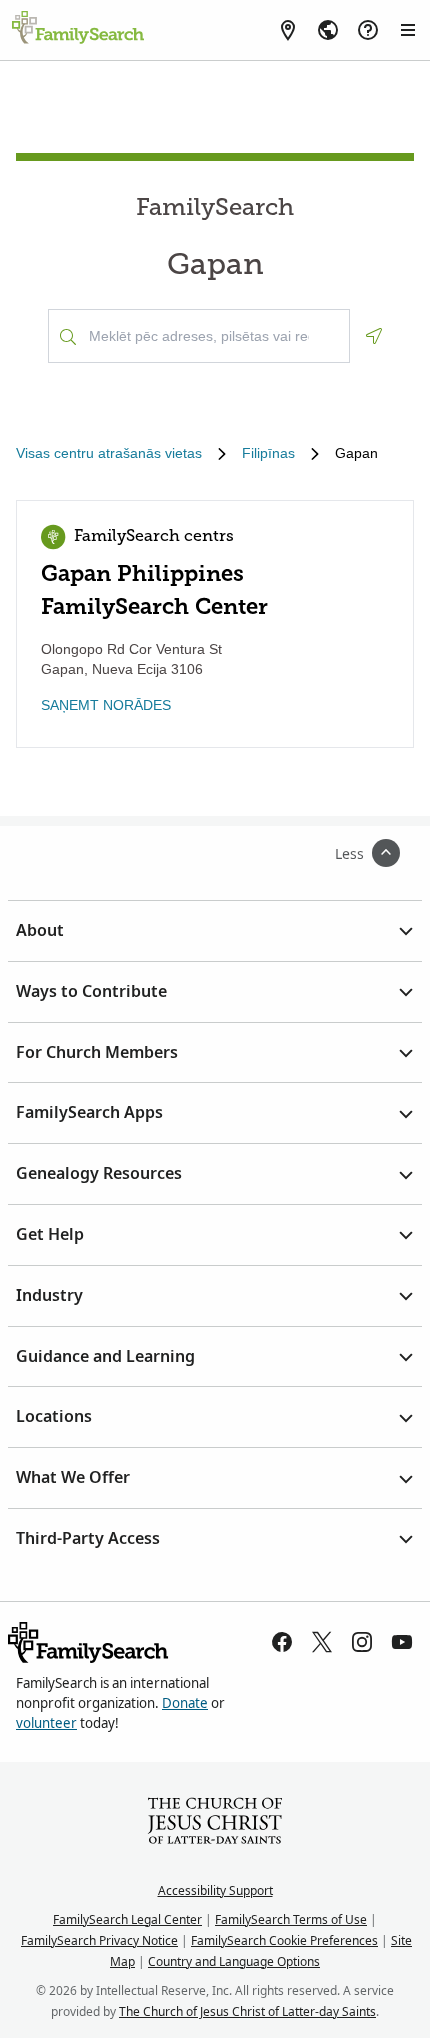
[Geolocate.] (374, 336)
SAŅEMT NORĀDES (106, 705)
